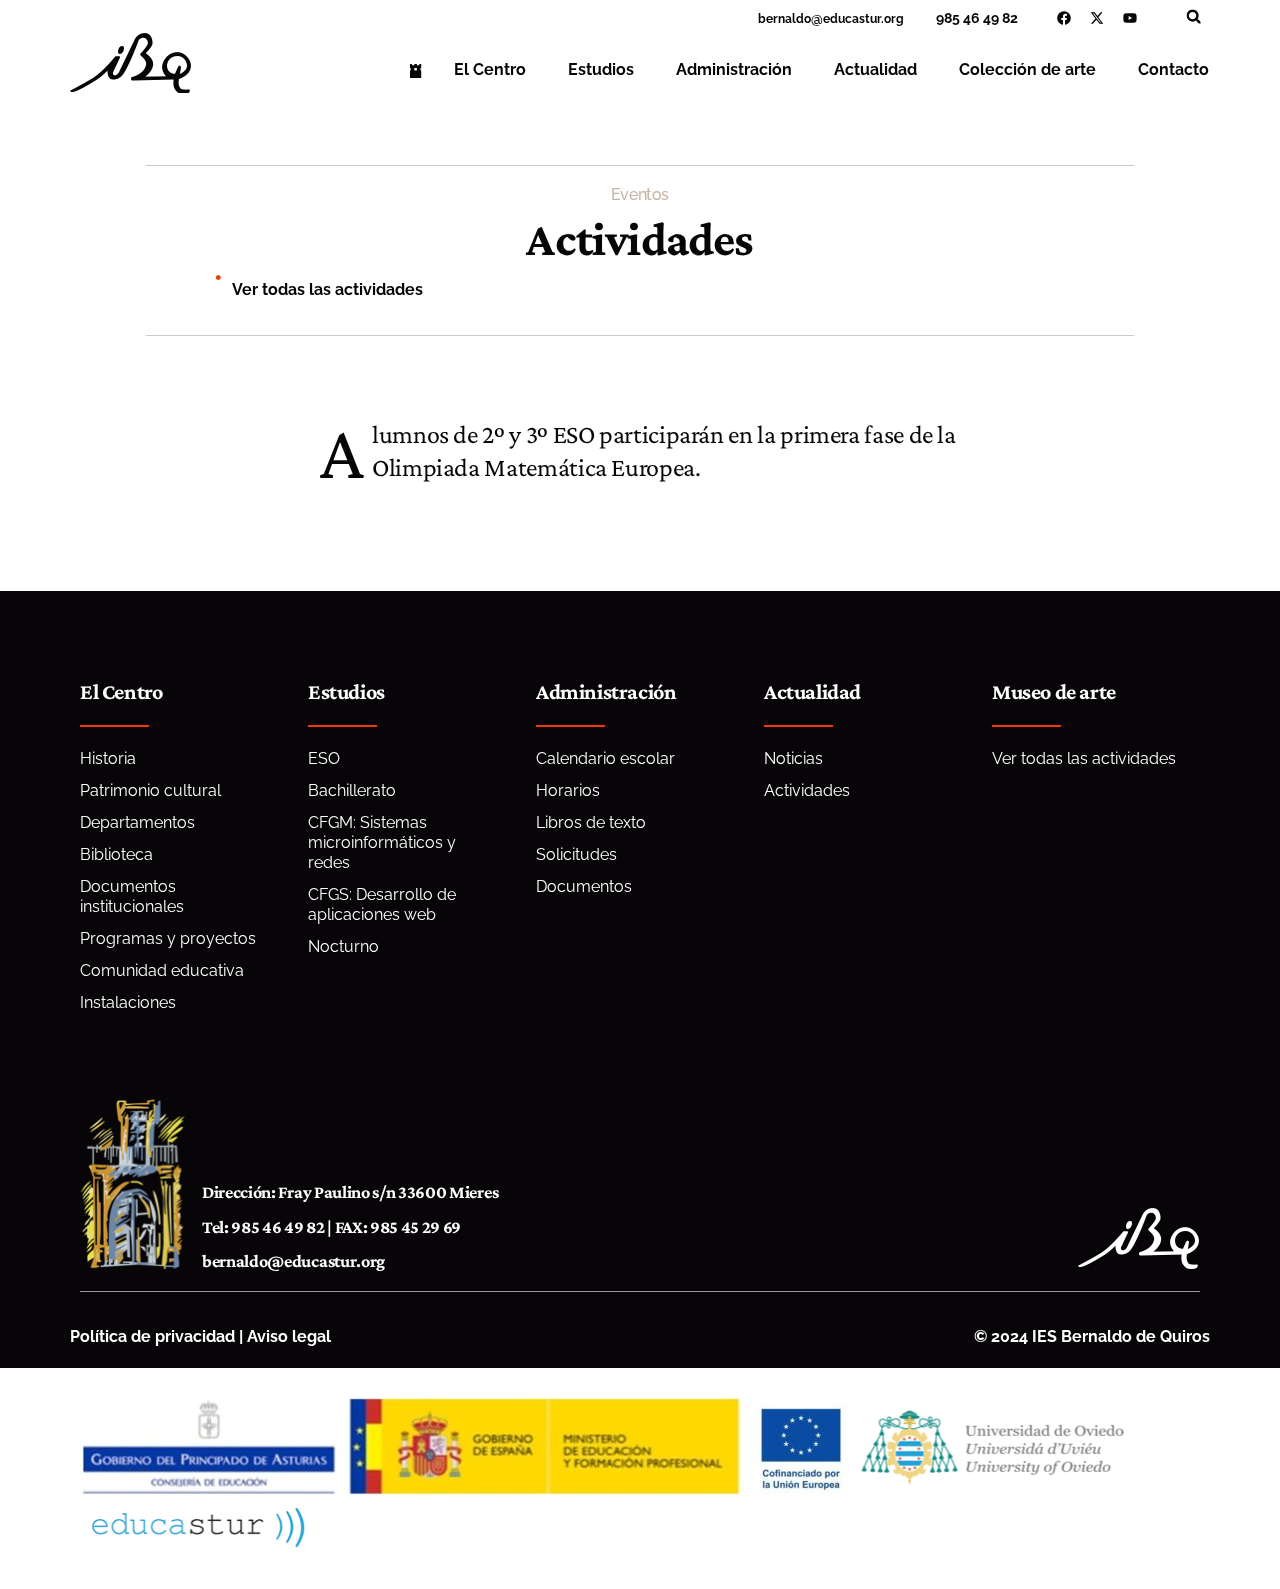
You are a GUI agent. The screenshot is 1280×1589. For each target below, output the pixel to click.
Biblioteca (116, 854)
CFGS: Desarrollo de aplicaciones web (382, 904)
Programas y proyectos (168, 938)
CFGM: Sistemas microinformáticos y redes (382, 842)
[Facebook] (1064, 18)
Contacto (1173, 69)
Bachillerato (352, 790)
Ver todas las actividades (327, 289)
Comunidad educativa (162, 970)
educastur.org (863, 19)
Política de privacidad (152, 1336)
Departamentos (137, 822)
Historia (108, 758)
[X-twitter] (1097, 18)
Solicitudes (576, 854)
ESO (324, 758)
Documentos (584, 886)
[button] (1193, 16)
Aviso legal (289, 1336)
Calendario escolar (605, 758)
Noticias (793, 758)
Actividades (807, 790)
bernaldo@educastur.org (293, 1261)
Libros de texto (591, 822)
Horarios (568, 790)
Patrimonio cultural (150, 790)
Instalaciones (128, 1002)
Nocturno (343, 946)
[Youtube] (1130, 18)
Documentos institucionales (132, 896)
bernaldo (784, 19)
